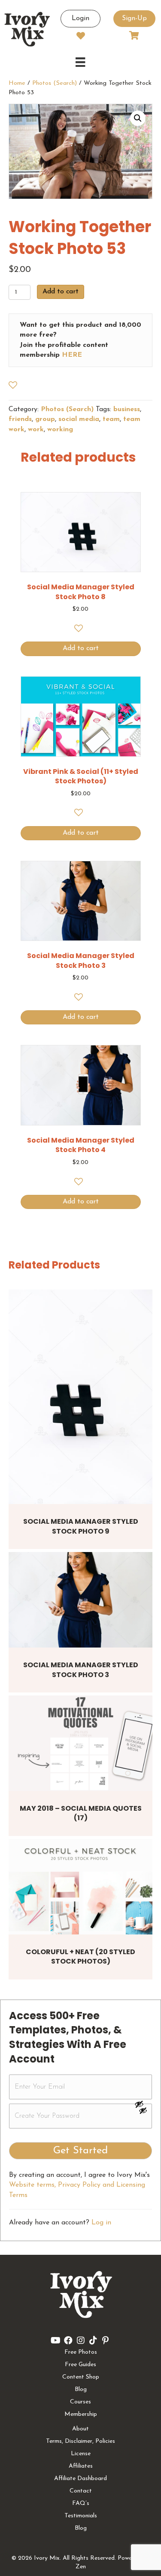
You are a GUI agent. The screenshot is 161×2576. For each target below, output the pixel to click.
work (36, 430)
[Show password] (143, 2104)
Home (17, 83)
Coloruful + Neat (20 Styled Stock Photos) (80, 1957)
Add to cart (61, 292)
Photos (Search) (55, 83)
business (127, 409)
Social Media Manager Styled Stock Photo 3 (81, 1670)
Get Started (80, 2151)
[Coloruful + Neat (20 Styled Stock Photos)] (80, 1887)
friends (20, 419)
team (111, 419)
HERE (72, 355)
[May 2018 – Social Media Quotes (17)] (80, 1743)
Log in (101, 2223)
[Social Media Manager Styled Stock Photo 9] (80, 1397)
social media (79, 419)
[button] (138, 118)
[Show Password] (143, 2112)
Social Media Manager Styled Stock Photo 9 (81, 1526)
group (45, 419)
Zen (81, 2567)
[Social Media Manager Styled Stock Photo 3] (80, 1600)
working (60, 430)
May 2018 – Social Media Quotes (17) (81, 1813)
